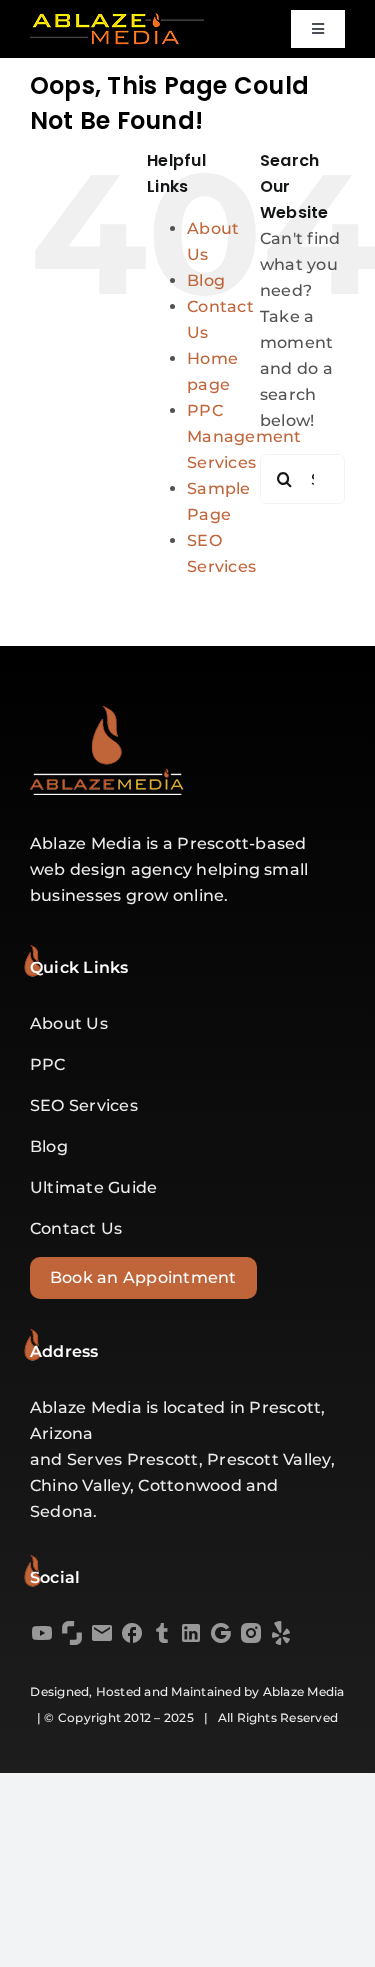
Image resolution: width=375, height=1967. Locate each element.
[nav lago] (117, 20)
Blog (206, 280)
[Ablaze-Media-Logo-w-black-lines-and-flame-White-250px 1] (107, 713)
